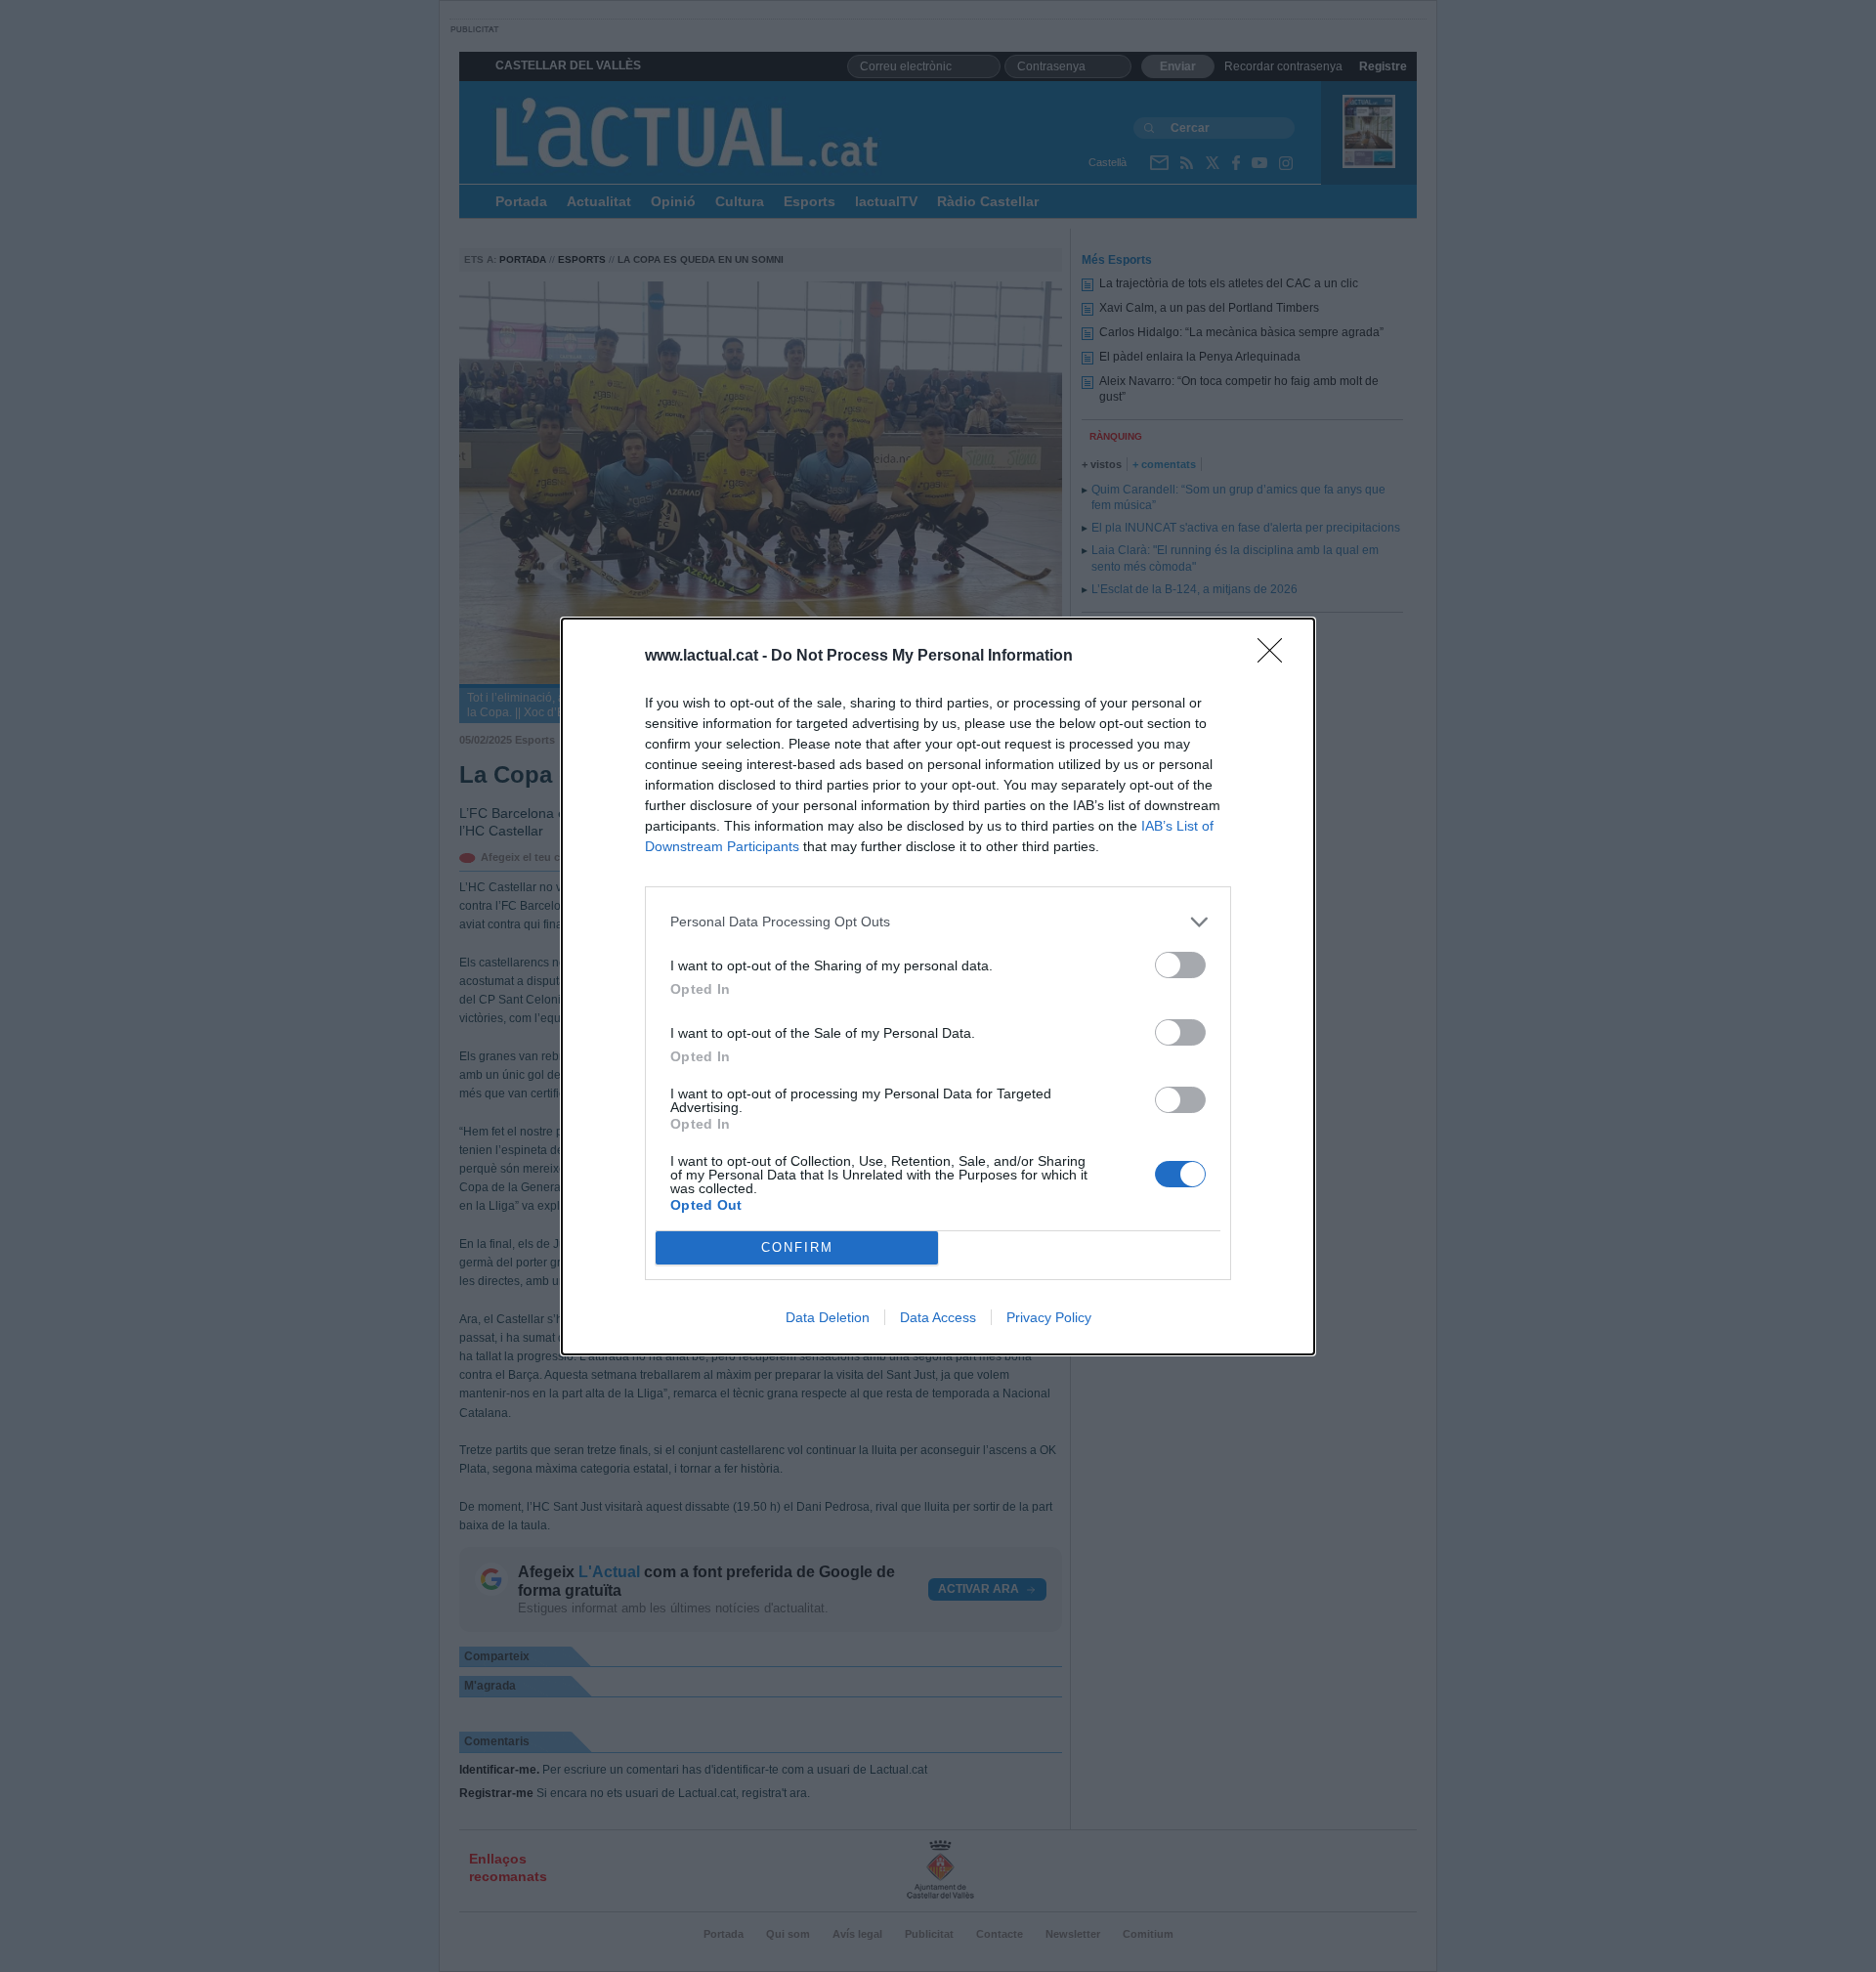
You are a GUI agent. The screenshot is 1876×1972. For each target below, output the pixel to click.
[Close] (1276, 657)
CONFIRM (797, 1247)
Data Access (938, 1317)
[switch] (1180, 965)
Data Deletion (828, 1317)
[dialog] (938, 986)
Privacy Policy (1049, 1317)
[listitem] (938, 922)
